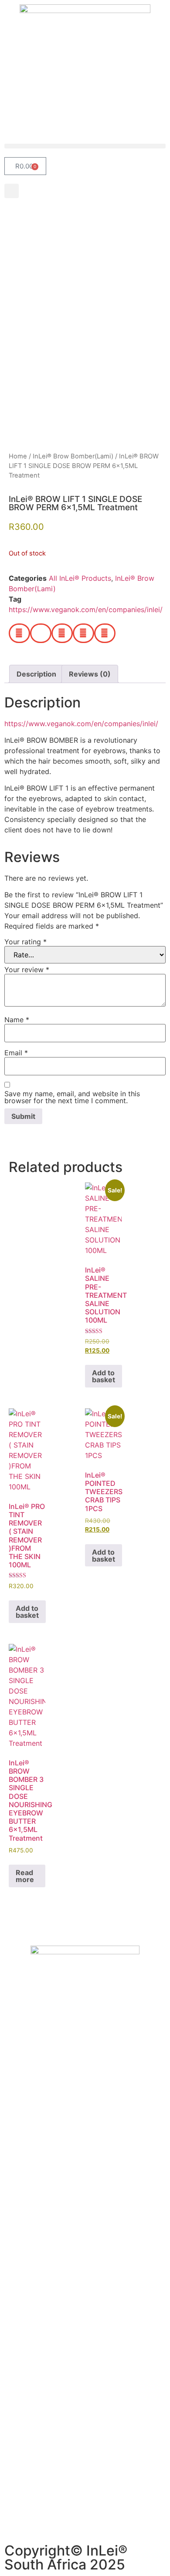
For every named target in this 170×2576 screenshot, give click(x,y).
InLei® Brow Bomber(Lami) (73, 456)
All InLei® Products (80, 578)
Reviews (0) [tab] (90, 674)
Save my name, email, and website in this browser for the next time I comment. (72, 1097)
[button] (85, 146)
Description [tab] (36, 674)
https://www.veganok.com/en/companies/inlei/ (86, 609)
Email (16, 1053)
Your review (27, 970)
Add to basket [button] (104, 1376)
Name (17, 1020)
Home (18, 456)
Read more (25, 1876)
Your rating (25, 942)
